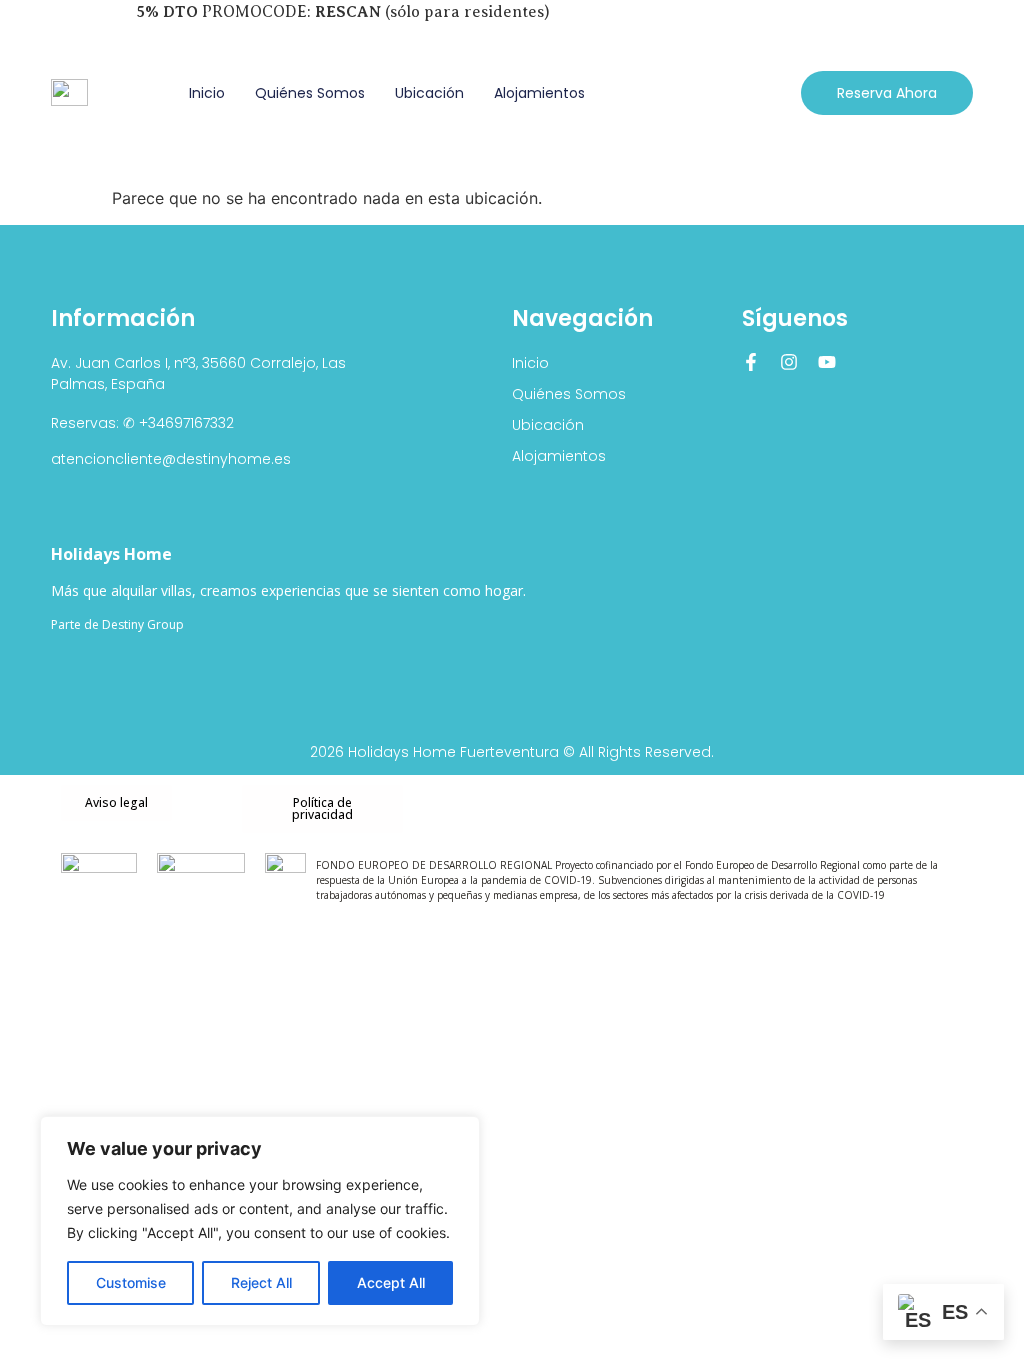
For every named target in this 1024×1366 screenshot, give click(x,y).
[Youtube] (827, 362)
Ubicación (429, 93)
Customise (131, 1282)
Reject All (261, 1282)
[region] (260, 1221)
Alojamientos (539, 93)
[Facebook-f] (751, 362)
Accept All (391, 1282)
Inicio (207, 93)
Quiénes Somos (310, 93)
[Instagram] (789, 362)
